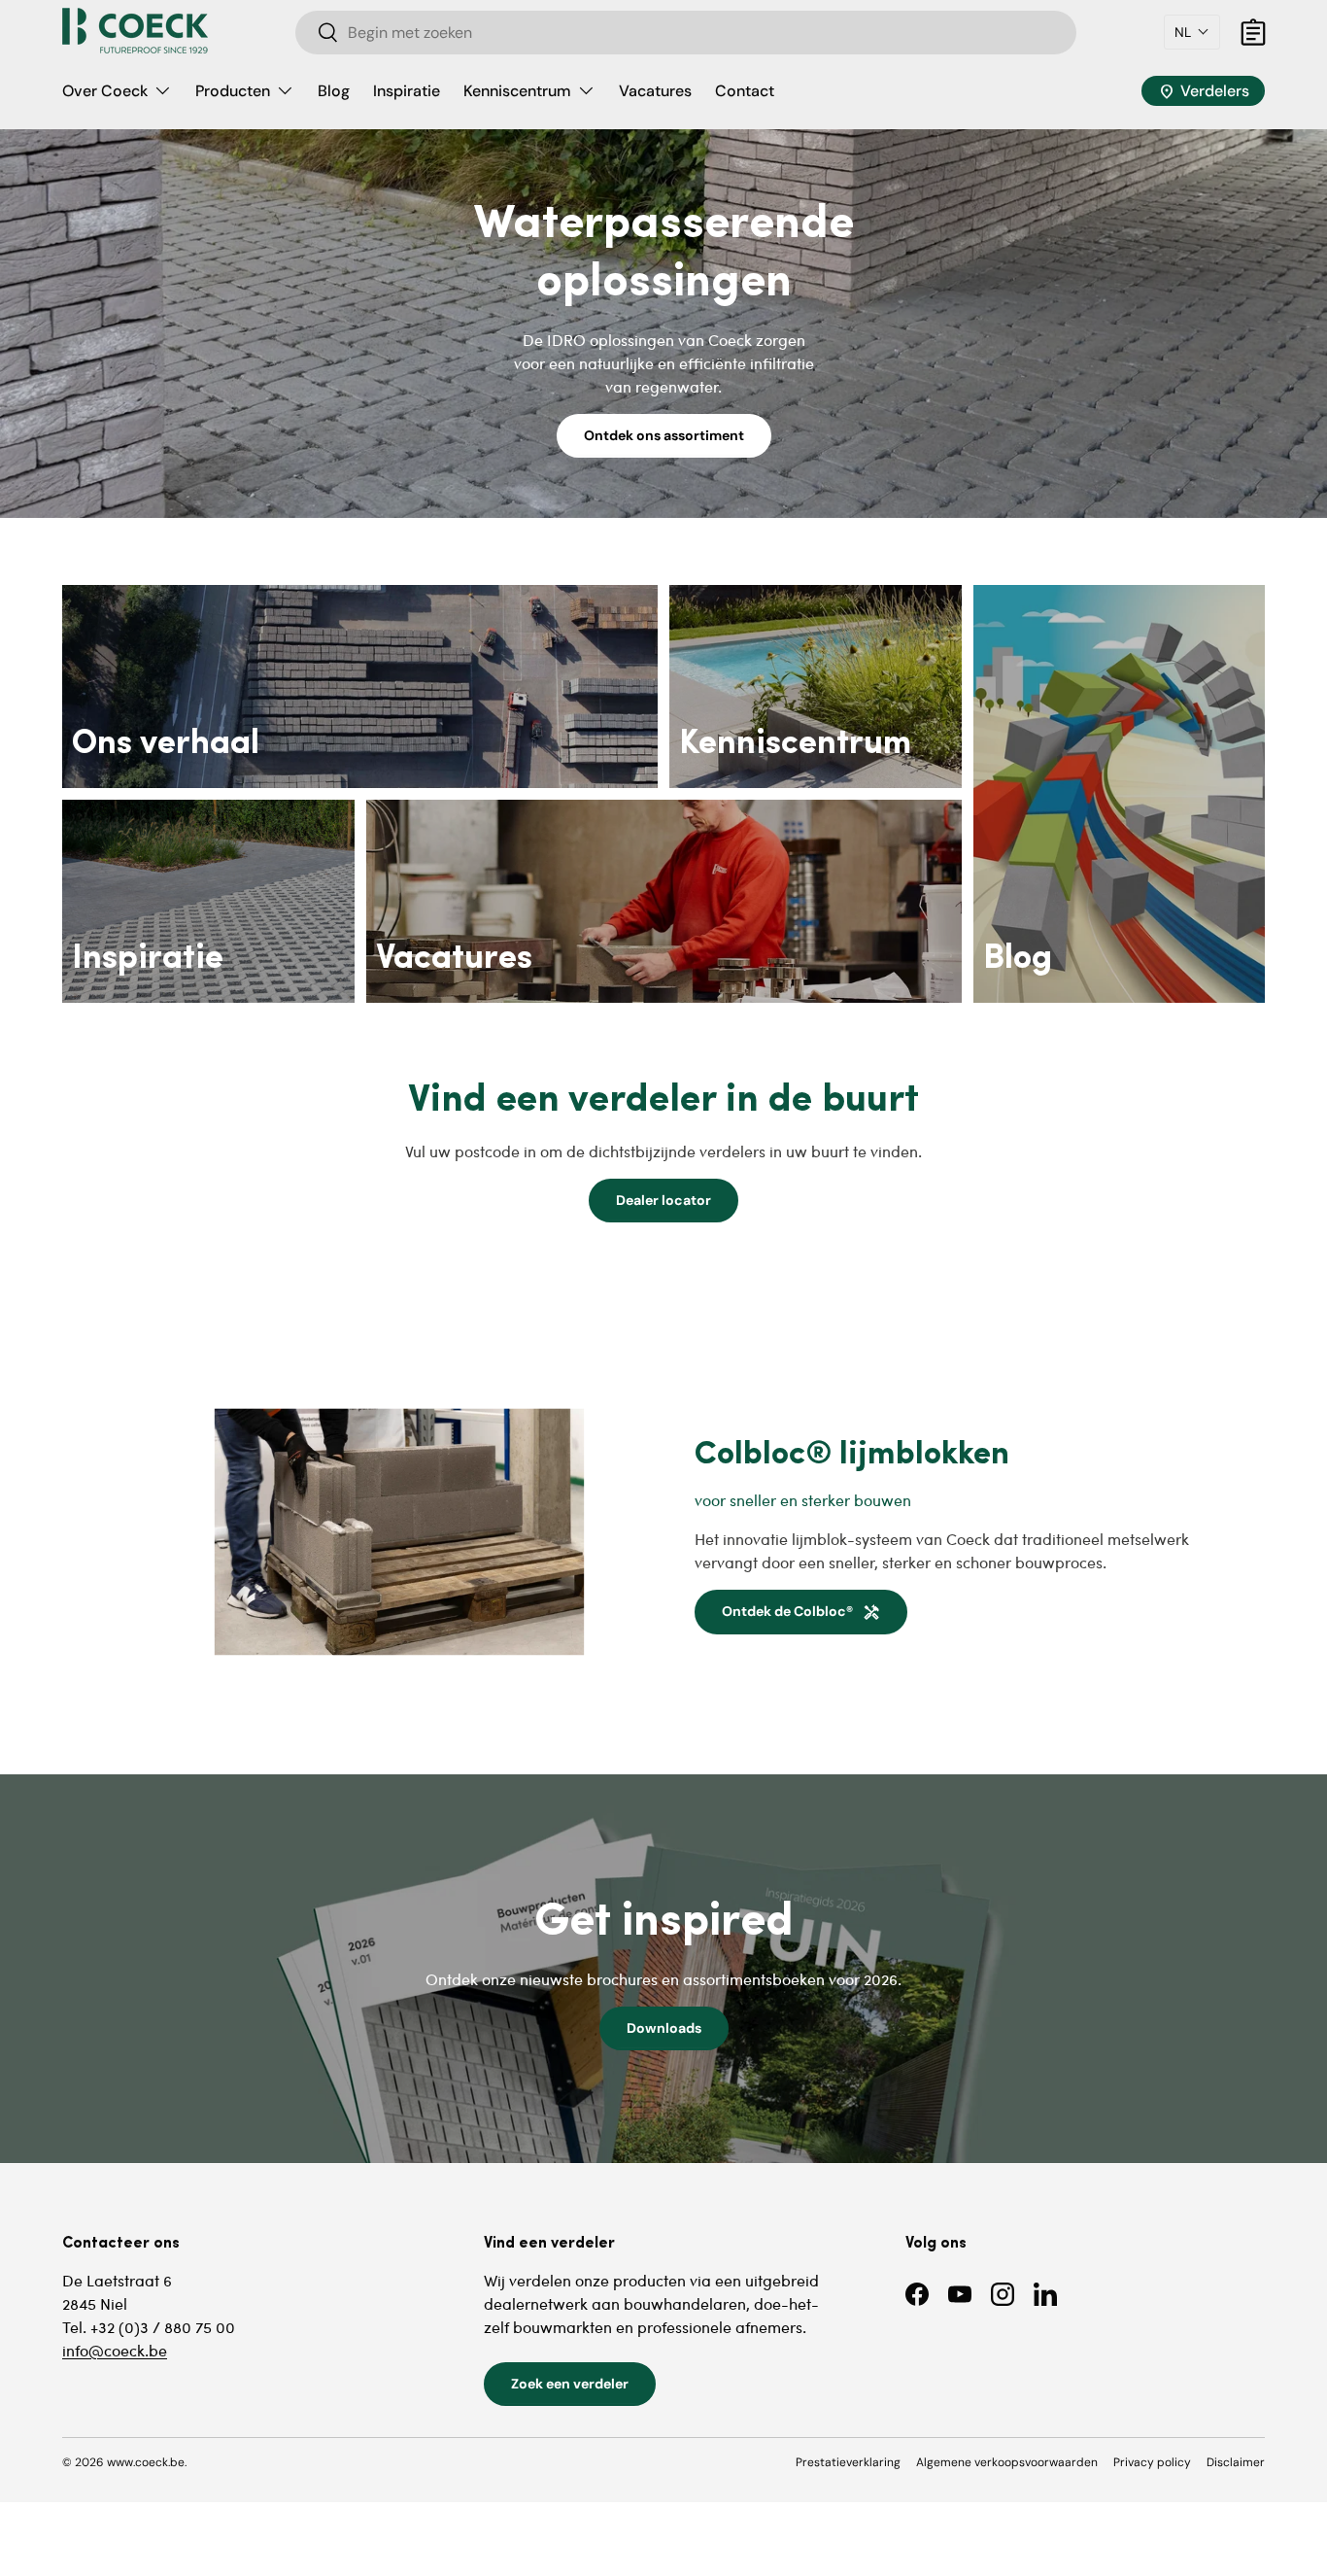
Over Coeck (105, 91)
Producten (233, 91)
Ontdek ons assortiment (664, 435)
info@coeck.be (115, 2350)
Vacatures (655, 91)
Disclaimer (1236, 2462)
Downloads (664, 2028)
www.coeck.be (146, 2462)
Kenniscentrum (517, 91)
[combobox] (686, 33)
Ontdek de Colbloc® (801, 1611)
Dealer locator (663, 1200)
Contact (745, 91)
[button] (1192, 32)
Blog (334, 91)
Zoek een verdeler (570, 2384)
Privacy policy (1152, 2462)
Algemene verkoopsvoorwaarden (1007, 2462)
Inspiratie (407, 91)
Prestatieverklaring (848, 2462)
